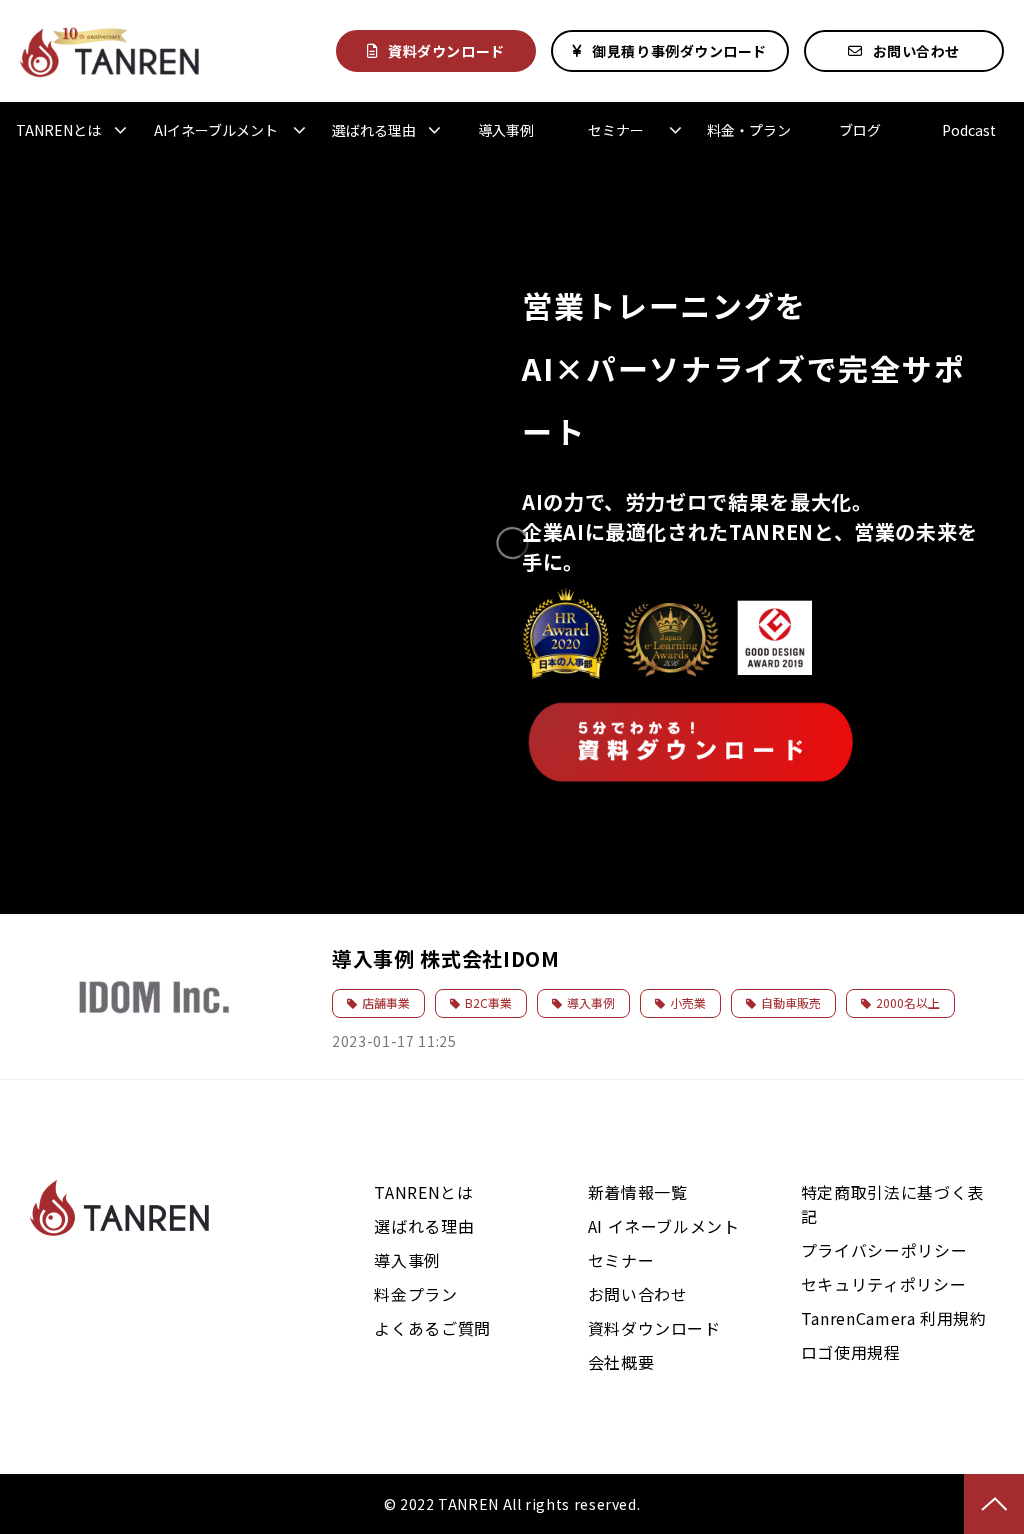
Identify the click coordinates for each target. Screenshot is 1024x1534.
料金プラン (415, 1294)
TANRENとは (58, 130)
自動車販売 (791, 1002)
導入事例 (506, 130)
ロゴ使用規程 (851, 1352)
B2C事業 (488, 1002)
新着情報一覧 (638, 1192)
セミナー (616, 130)
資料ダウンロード (446, 51)
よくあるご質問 (432, 1328)
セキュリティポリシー (883, 1284)
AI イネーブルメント (664, 1226)
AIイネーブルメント (216, 130)
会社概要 (621, 1362)
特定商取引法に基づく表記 (892, 1204)
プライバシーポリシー (884, 1250)
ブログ (860, 130)
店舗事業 (386, 1002)
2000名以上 (908, 1002)
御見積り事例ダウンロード (679, 51)
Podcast (969, 130)
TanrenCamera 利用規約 (894, 1318)
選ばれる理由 (374, 130)
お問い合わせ (916, 51)
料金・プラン (749, 130)
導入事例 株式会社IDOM (445, 958)
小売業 (688, 1002)
